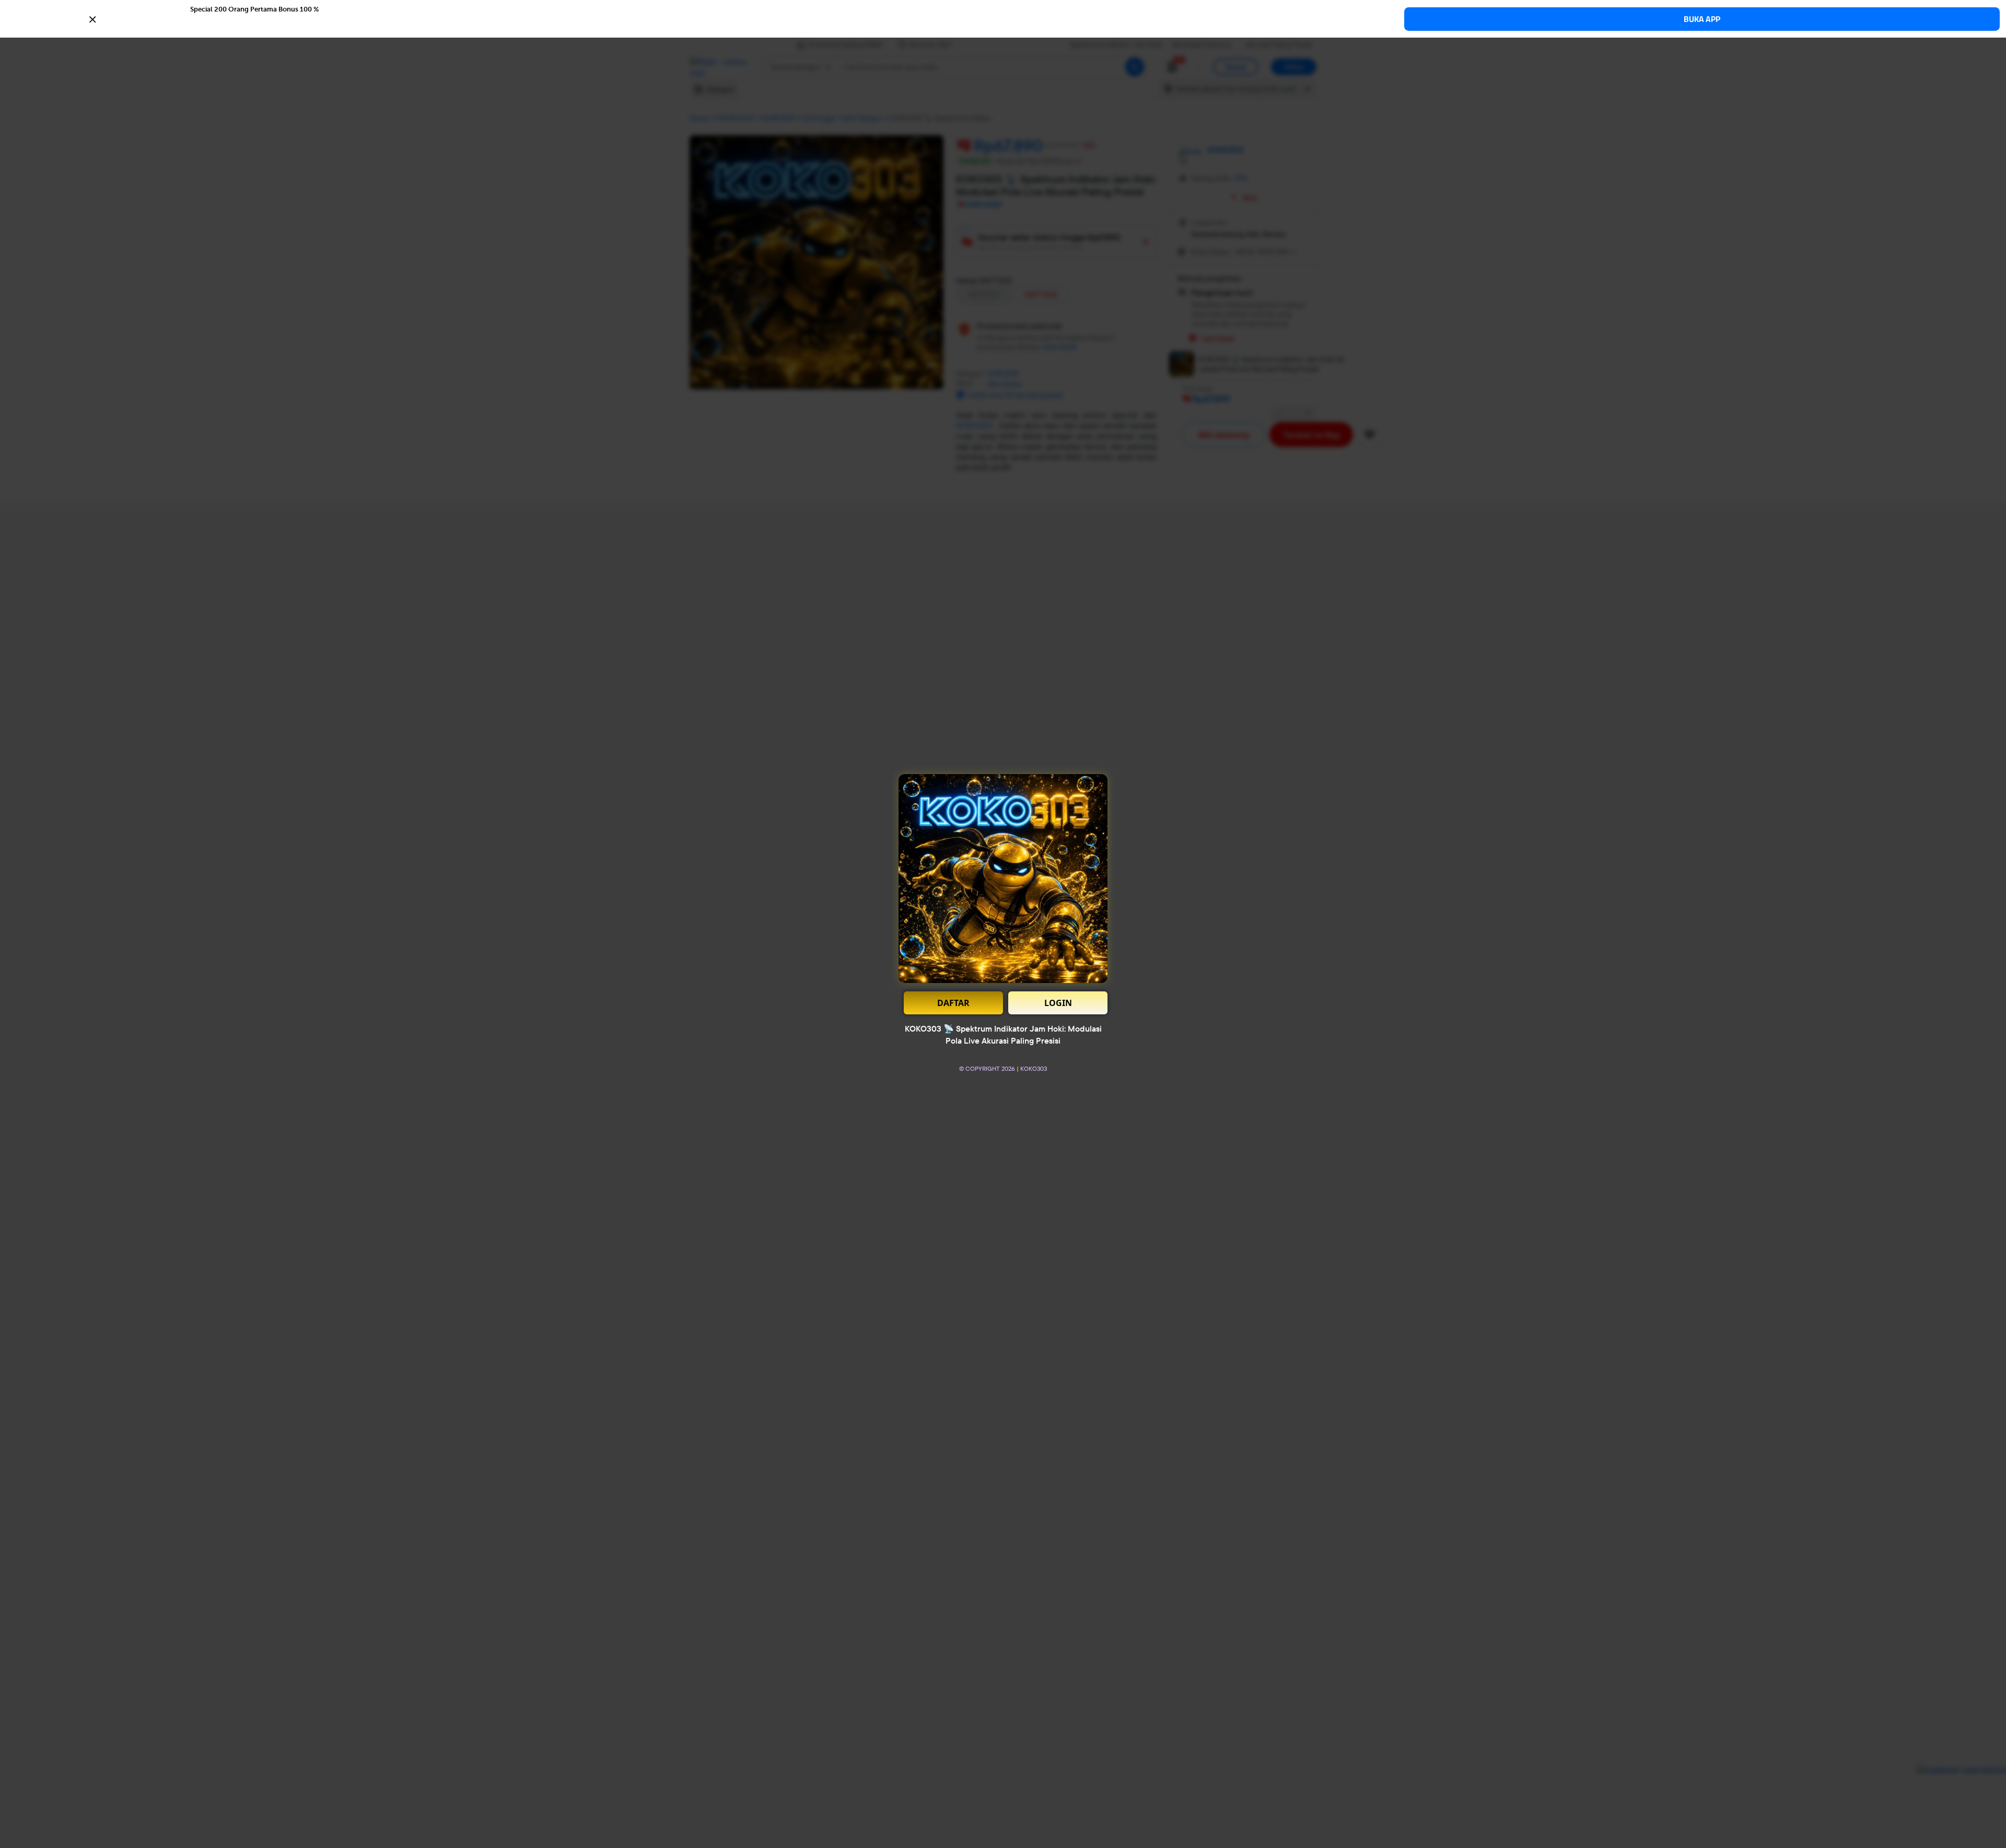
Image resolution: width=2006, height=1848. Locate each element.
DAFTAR (953, 1003)
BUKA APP (1702, 19)
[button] (1003, 18)
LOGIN (1058, 1003)
